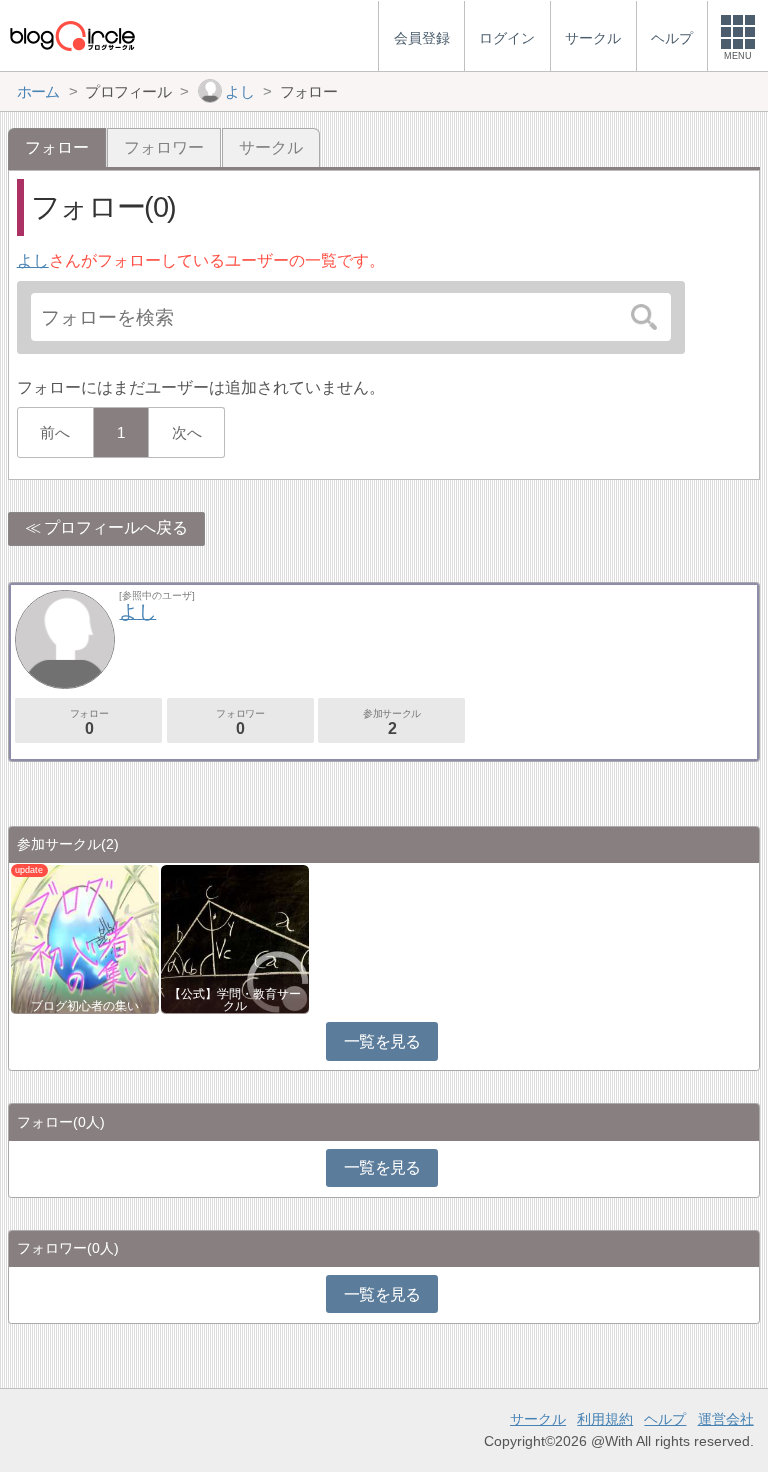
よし (33, 260)
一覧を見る (382, 1041)
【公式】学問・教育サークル (235, 1000)
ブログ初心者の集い (85, 1006)
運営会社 (726, 1419)
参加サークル (392, 722)
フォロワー (164, 147)
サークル (271, 147)
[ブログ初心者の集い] (85, 938)
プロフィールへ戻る (116, 527)
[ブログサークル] (72, 35)
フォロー (89, 722)
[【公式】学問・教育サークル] (235, 938)
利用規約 (605, 1419)
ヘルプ (665, 1419)
